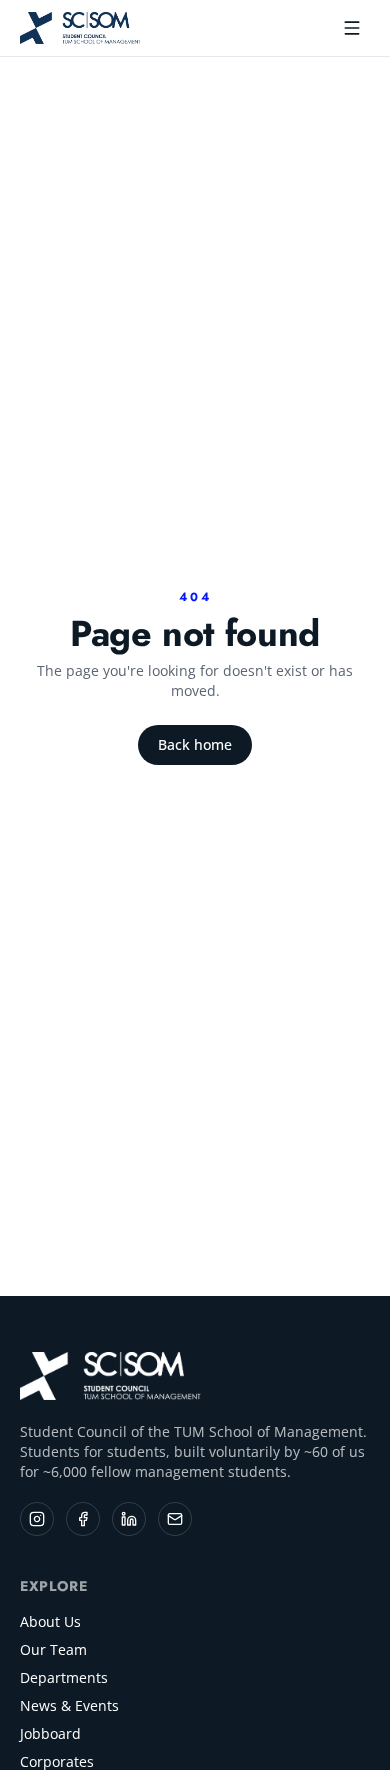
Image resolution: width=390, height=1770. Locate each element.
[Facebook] (83, 1519)
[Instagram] (37, 1519)
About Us (50, 1621)
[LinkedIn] (129, 1519)
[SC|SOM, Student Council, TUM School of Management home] (81, 28)
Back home (195, 744)
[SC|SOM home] (111, 1376)
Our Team (53, 1649)
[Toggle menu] (352, 28)
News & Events (69, 1705)
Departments (64, 1677)
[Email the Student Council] (175, 1519)
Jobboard (50, 1733)
